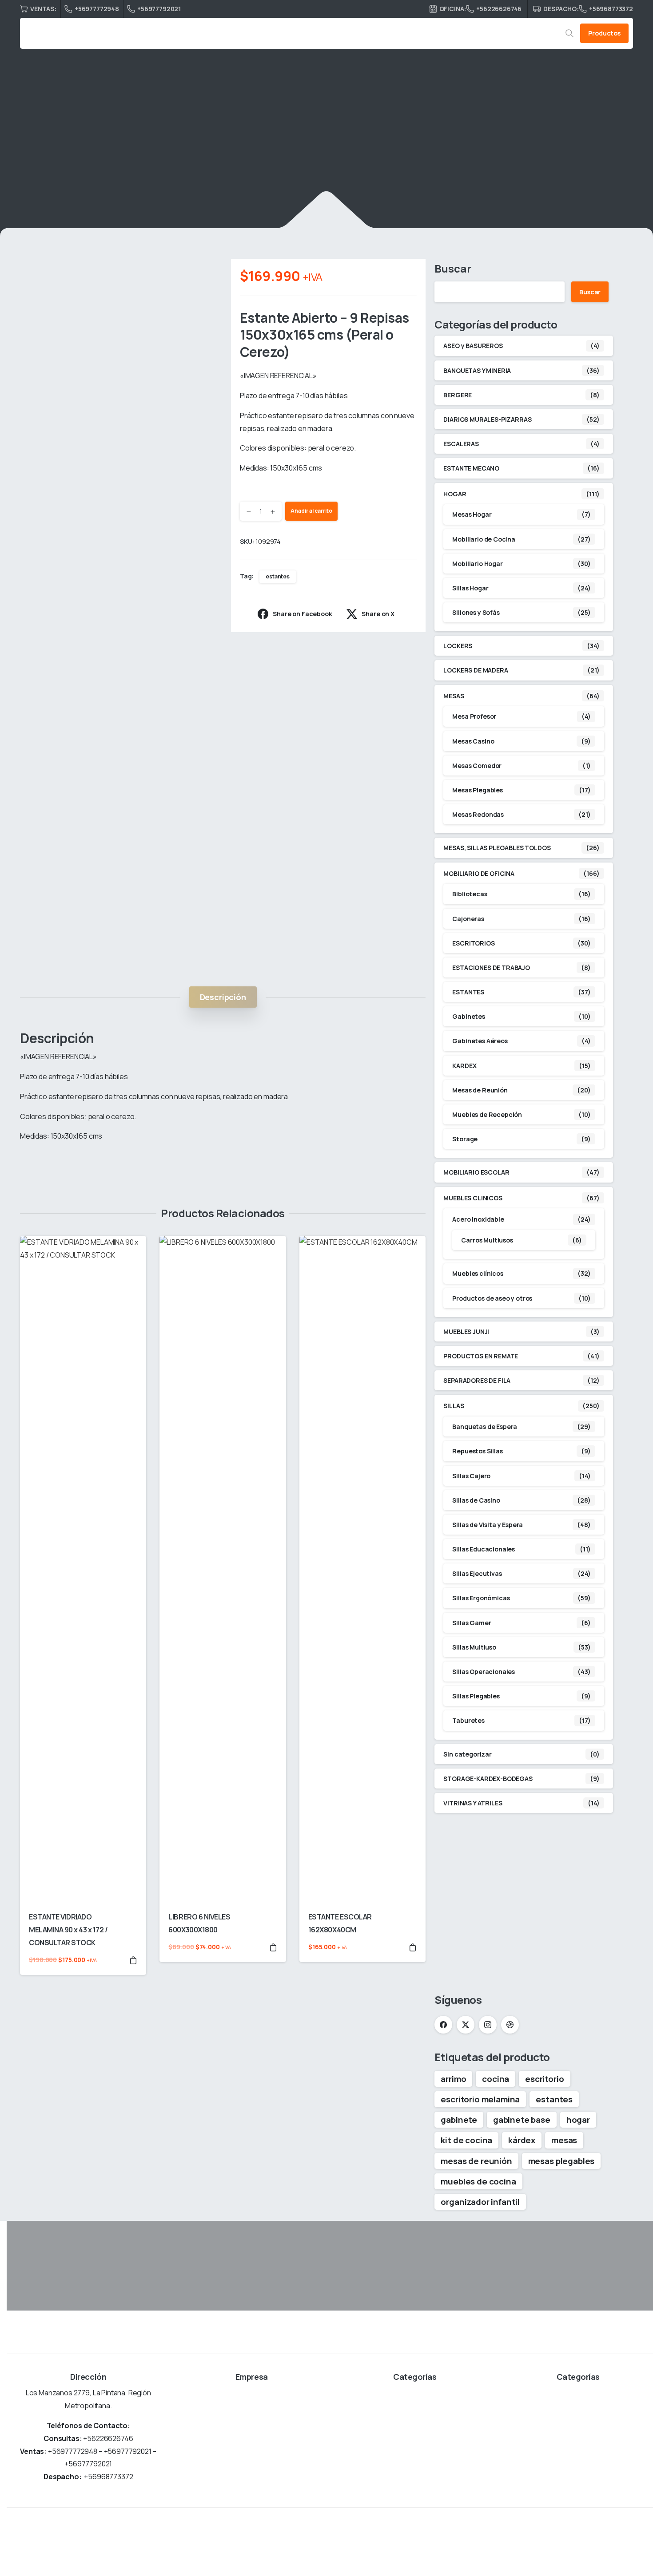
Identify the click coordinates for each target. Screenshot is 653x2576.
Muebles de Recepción (487, 1114)
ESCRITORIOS (473, 943)
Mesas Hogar (472, 514)
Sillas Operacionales (484, 1672)
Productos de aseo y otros (492, 1298)
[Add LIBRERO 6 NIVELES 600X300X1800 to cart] (273, 1947)
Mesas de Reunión (480, 1090)
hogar (578, 2120)
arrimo (453, 2079)
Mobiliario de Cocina (484, 539)
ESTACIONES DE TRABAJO (491, 967)
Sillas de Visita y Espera (488, 1525)
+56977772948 (97, 9)
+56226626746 (499, 9)
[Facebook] (443, 2025)
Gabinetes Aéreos (480, 1041)
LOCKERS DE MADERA (476, 670)
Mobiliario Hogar (477, 564)
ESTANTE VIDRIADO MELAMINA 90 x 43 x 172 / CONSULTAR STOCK (68, 1930)
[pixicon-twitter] (602, 2542)
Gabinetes (469, 1016)
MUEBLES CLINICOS (473, 1198)
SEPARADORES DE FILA (477, 1380)
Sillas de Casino (476, 1500)
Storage (465, 1139)
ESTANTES (271, 153)
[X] (466, 2025)
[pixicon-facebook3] (581, 2542)
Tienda (140, 153)
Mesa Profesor (474, 716)
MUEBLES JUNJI (466, 1332)
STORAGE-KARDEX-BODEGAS (488, 1779)
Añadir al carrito (311, 511)
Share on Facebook (302, 614)
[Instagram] (488, 2025)
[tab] (223, 997)
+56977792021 (159, 9)
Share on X (378, 614)
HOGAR (455, 494)
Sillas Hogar (470, 588)
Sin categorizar (468, 1754)
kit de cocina (466, 2140)
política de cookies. (401, 2564)
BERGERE (458, 395)
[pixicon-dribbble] (643, 2542)
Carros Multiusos (487, 1240)
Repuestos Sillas (477, 1451)
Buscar (453, 268)
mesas (564, 2140)
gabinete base (522, 2120)
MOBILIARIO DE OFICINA (202, 153)
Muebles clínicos (478, 1273)
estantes (278, 576)
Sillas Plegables (476, 1696)
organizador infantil (480, 2202)
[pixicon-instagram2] (622, 2542)
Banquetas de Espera (485, 1426)
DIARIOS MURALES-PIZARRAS (487, 419)
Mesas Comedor (477, 766)
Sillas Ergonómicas (481, 1598)
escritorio (544, 2079)
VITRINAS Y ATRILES (473, 1803)
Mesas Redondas (478, 814)
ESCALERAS (461, 444)
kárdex (522, 2140)
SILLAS (454, 1406)
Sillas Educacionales (484, 1549)
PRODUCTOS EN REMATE (481, 1356)
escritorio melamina (480, 2099)
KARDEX (464, 1066)
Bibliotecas (470, 894)
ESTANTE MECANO (471, 468)
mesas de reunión (476, 2161)
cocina (496, 2079)
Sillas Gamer (472, 1623)
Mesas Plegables (478, 790)
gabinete (459, 2120)
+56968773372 (611, 9)
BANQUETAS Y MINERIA (477, 370)
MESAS (454, 696)
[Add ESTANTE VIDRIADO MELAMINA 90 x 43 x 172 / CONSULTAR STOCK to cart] (133, 1960)
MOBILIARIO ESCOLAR (476, 1172)
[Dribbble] (510, 2025)
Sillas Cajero (471, 1476)
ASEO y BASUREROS (473, 346)
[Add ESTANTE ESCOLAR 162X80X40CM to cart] (413, 1947)
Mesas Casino (473, 741)
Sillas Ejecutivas (477, 1573)
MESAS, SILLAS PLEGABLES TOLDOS (497, 848)
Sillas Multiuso (474, 1647)
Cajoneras (468, 919)
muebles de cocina (478, 2181)
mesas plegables (561, 2161)
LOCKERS (458, 646)
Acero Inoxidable (478, 1219)
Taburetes (468, 1720)
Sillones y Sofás (476, 612)
